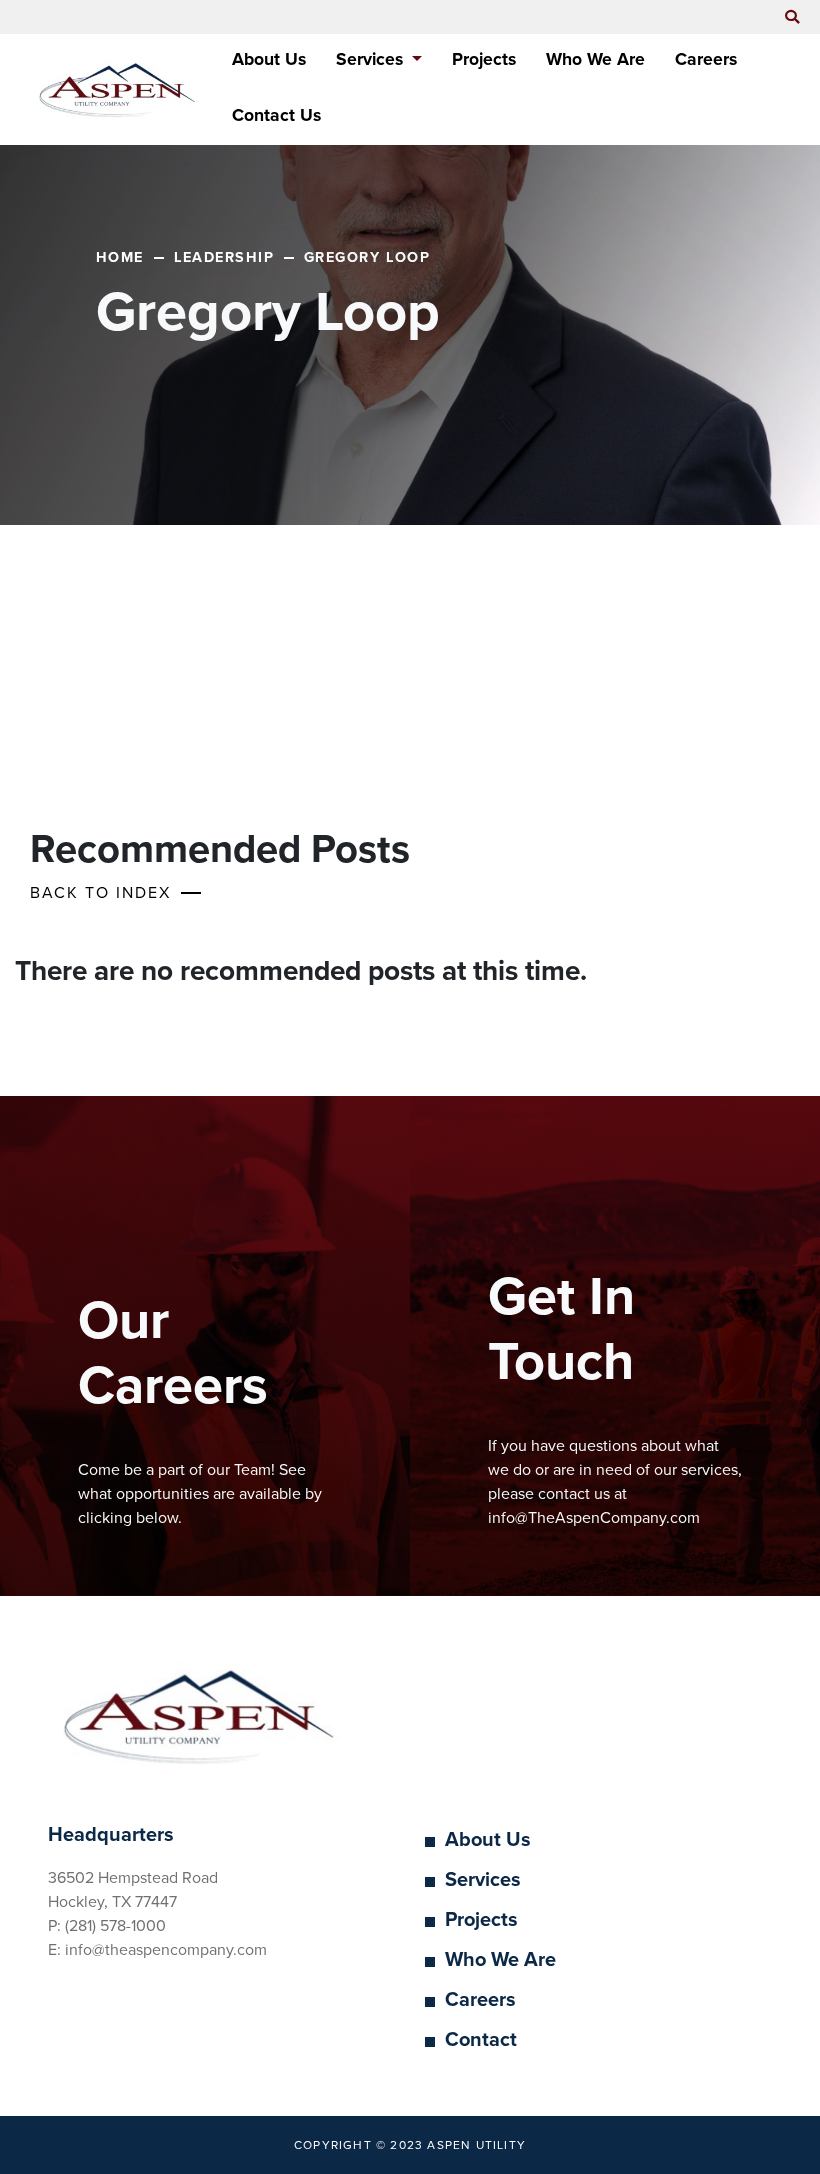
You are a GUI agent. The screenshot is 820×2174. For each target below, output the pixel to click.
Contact (481, 2040)
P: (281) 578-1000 (107, 1926)
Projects (484, 59)
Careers (706, 59)
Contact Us (276, 115)
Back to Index (100, 893)
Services (483, 1880)
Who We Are (595, 59)
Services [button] (372, 59)
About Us (269, 59)
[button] (792, 18)
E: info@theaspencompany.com (157, 1950)
